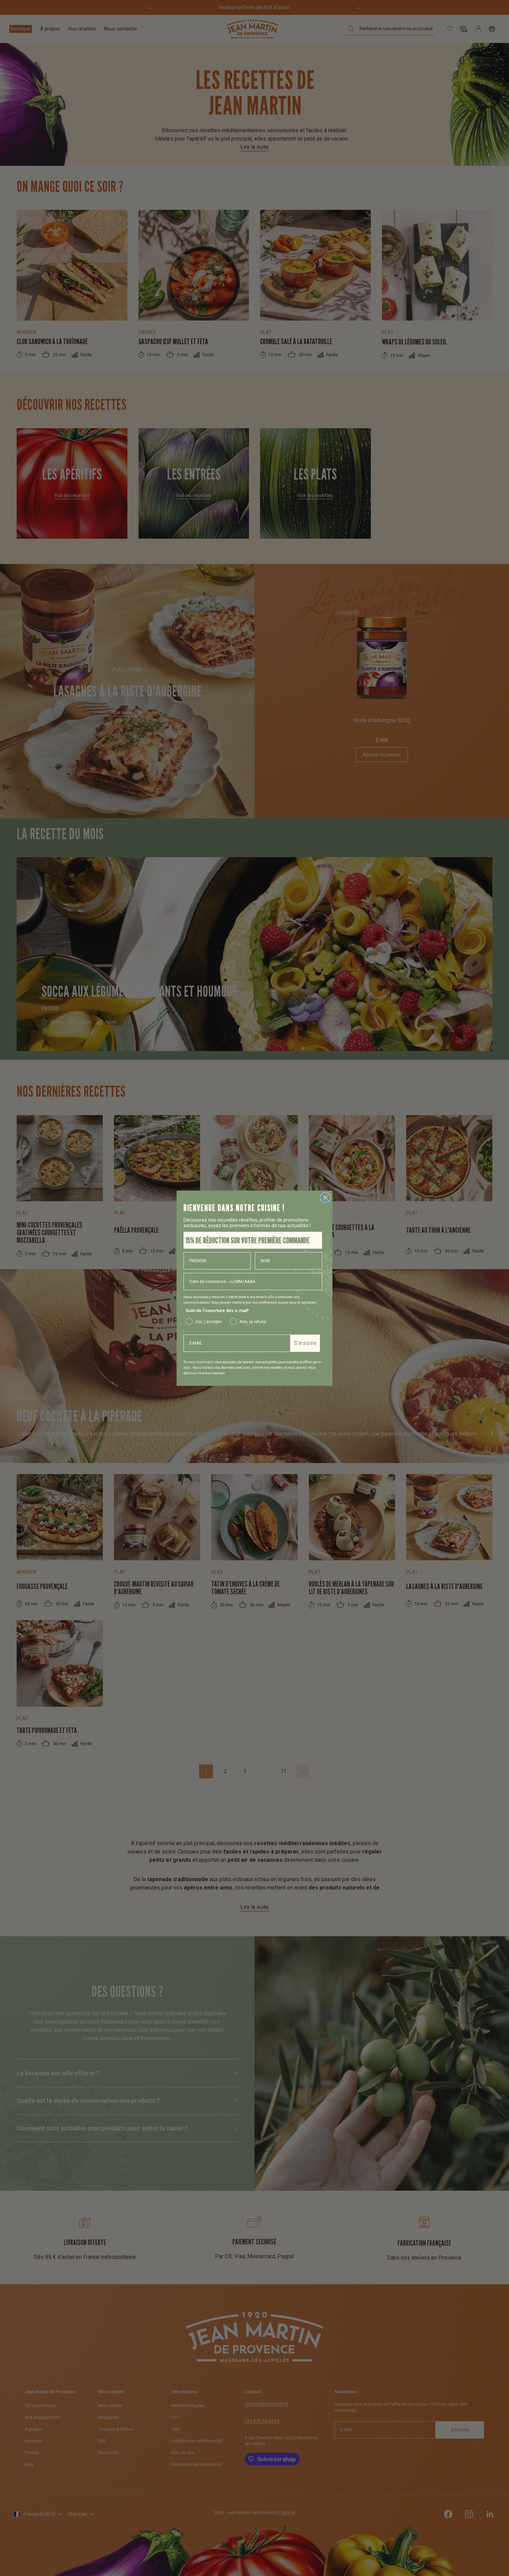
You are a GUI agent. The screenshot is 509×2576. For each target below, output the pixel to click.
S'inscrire (305, 1343)
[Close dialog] (325, 1198)
